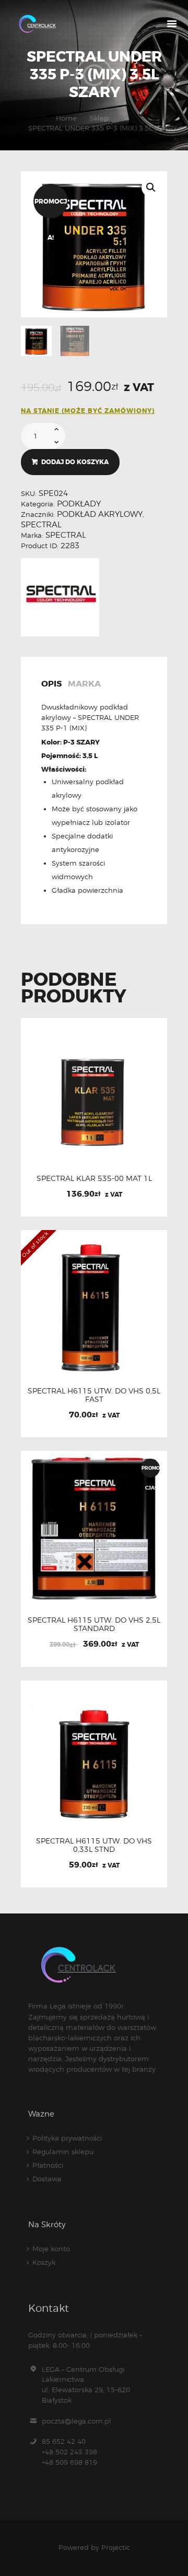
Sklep (99, 118)
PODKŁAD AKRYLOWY (100, 514)
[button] (151, 187)
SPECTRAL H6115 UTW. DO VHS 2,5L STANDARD (94, 1624)
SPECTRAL (41, 525)
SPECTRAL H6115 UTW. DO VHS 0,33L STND (94, 1845)
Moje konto (51, 2249)
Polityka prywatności (67, 2138)
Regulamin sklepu (63, 2152)
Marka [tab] (84, 684)
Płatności (48, 2165)
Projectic (116, 2547)
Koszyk (44, 2262)
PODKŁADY (79, 504)
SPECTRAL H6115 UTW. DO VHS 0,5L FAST (94, 1395)
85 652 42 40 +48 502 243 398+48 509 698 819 (69, 2452)
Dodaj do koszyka (75, 462)
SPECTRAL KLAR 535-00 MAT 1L (94, 1178)
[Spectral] (60, 597)
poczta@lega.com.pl (77, 2421)
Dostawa (47, 2179)
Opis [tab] (51, 684)
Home (66, 118)
